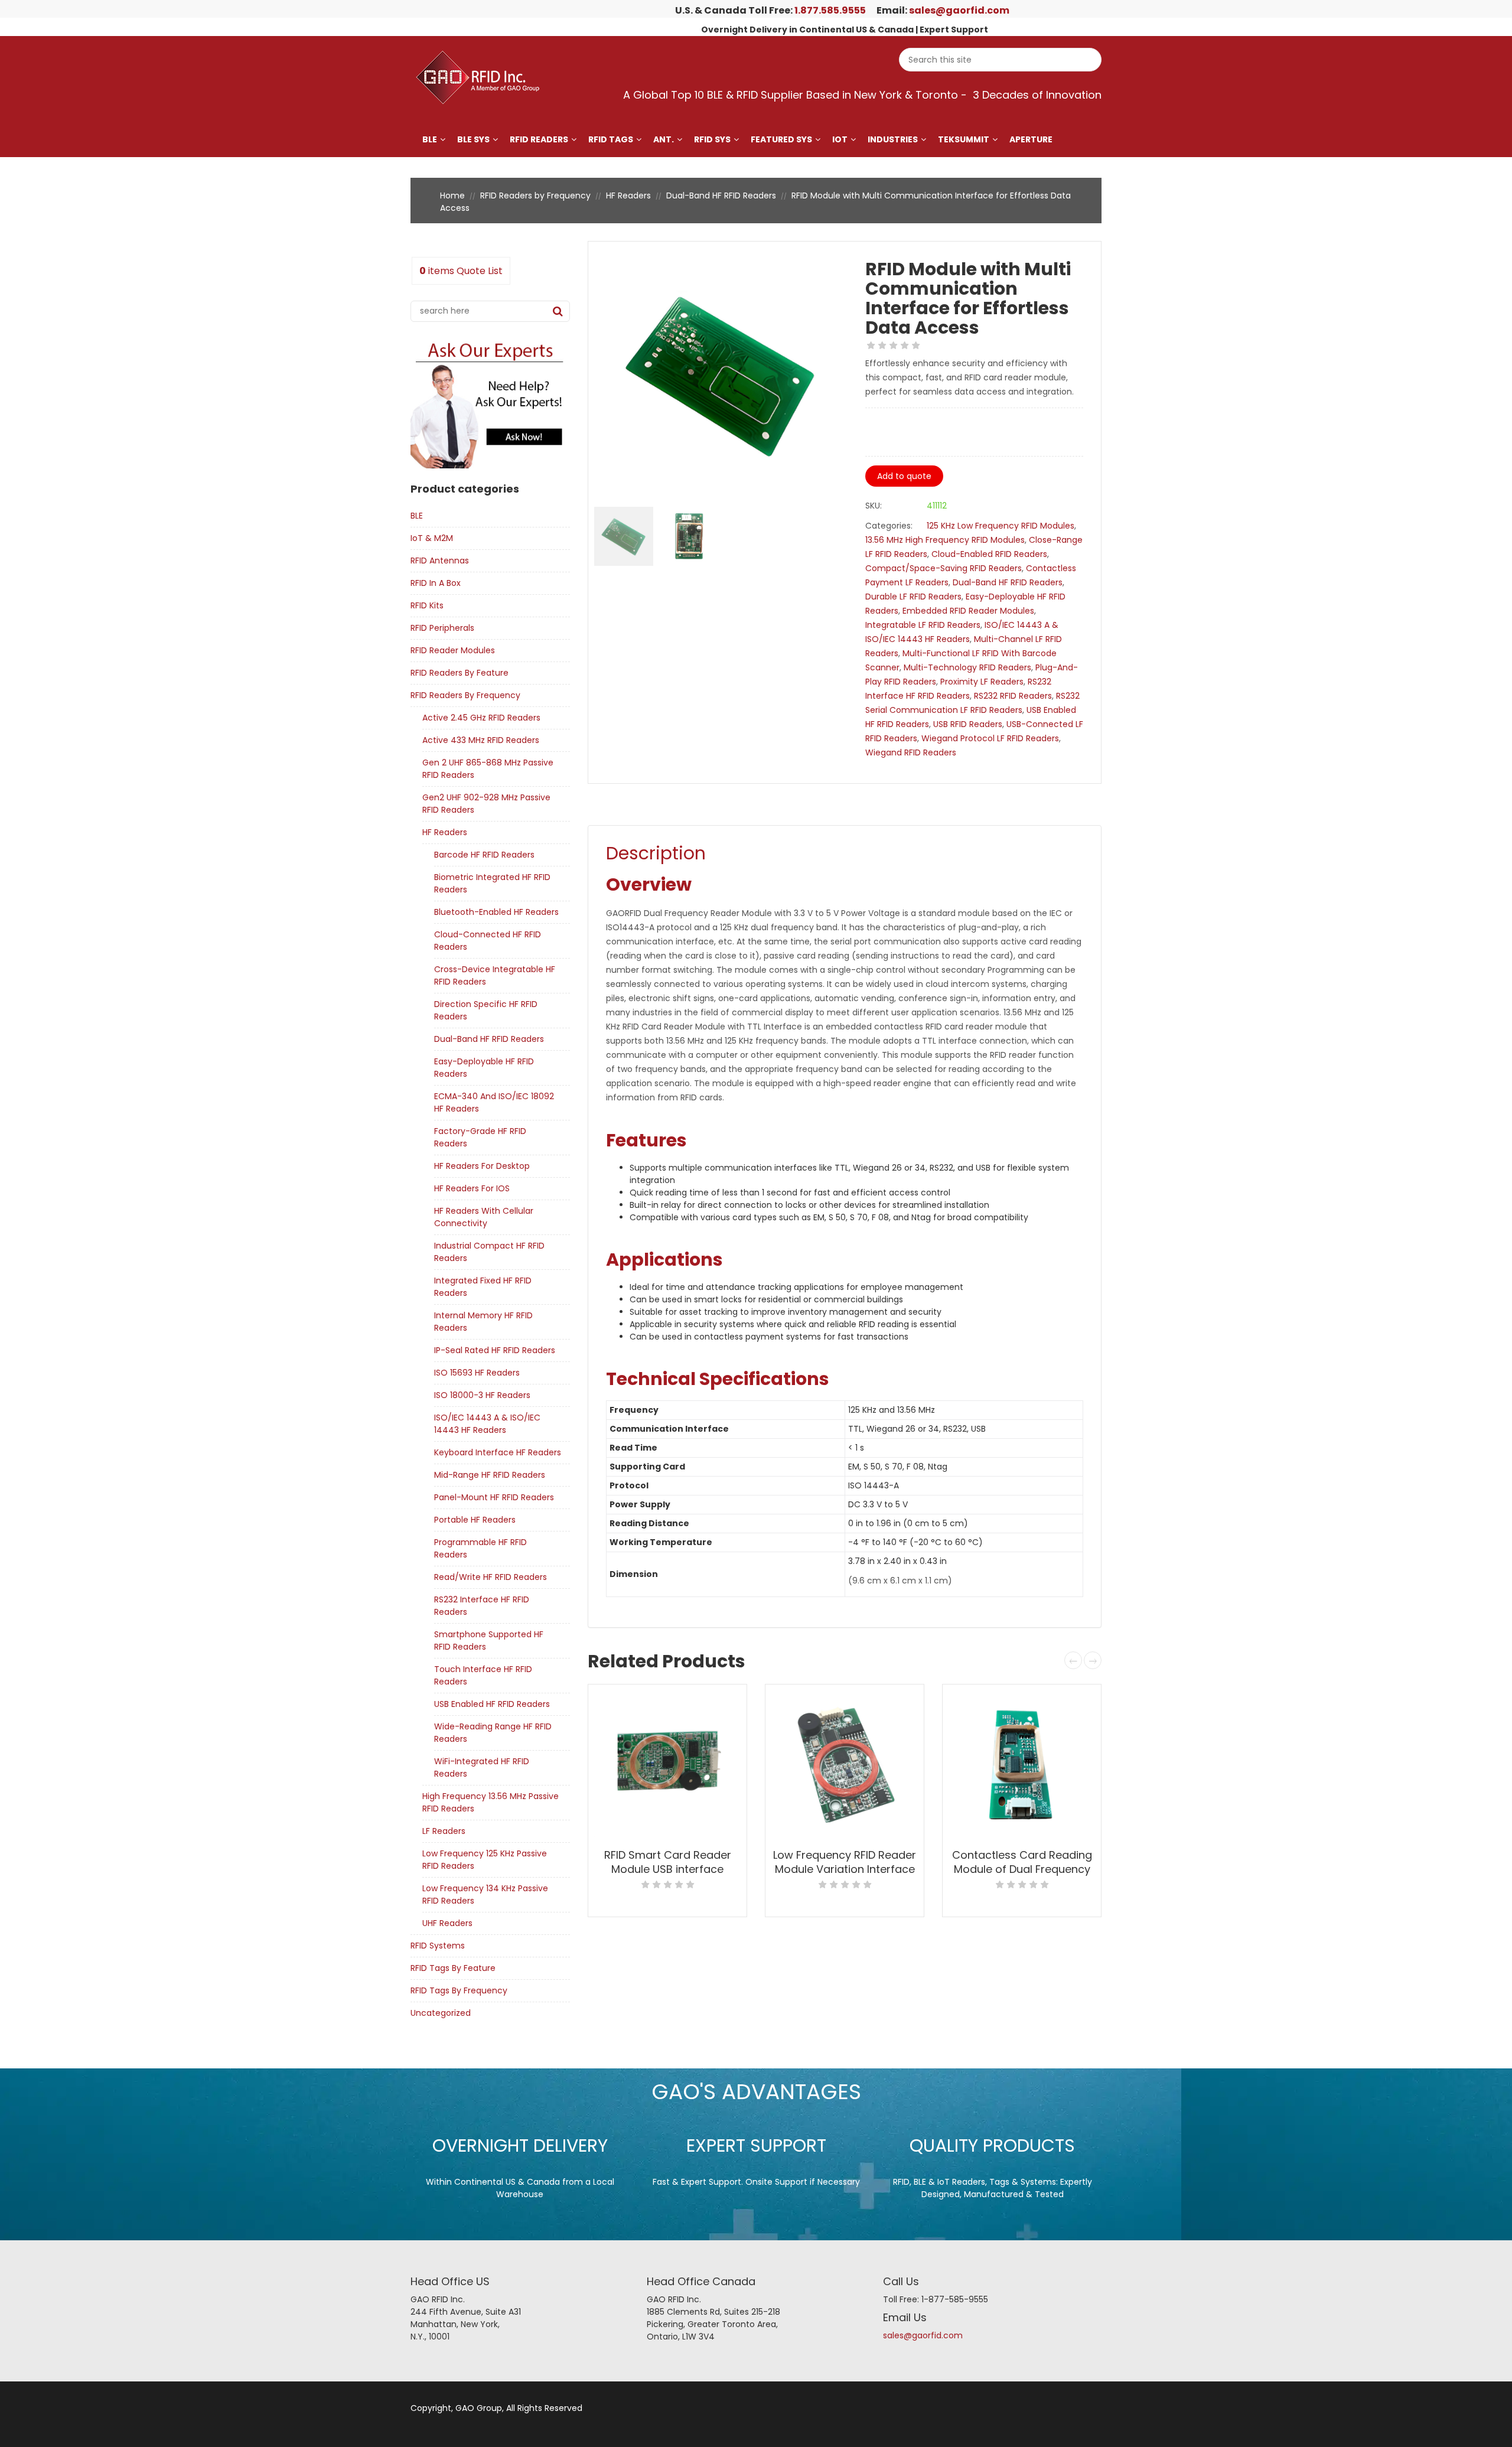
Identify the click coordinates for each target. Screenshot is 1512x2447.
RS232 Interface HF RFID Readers (482, 1606)
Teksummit (964, 139)
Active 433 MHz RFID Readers (481, 740)
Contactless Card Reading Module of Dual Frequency (1022, 1862)
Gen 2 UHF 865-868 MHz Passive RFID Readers (488, 769)
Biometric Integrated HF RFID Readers (492, 883)
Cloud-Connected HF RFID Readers (488, 941)
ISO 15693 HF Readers (477, 1373)
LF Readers (444, 1831)
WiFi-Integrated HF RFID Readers (482, 1767)
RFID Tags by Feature (453, 1968)
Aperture (1031, 139)
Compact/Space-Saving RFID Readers (944, 568)
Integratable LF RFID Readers (923, 625)
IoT (840, 139)
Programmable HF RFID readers (480, 1548)
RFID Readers (539, 139)
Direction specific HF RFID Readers (486, 1010)
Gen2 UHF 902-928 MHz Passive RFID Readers (486, 804)
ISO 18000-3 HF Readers (482, 1395)
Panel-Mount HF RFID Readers (494, 1497)
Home (452, 196)
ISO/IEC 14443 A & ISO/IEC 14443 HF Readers (487, 1424)
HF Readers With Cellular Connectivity (484, 1217)
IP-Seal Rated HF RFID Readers (495, 1350)
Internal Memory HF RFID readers (483, 1322)
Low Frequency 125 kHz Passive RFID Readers (485, 1860)
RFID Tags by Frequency (459, 1990)
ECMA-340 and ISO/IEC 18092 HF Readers (494, 1102)
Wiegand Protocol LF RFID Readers (990, 738)
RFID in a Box (436, 583)
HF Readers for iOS (472, 1188)
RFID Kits (427, 605)
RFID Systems (438, 1946)
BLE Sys (473, 139)
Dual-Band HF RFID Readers (721, 196)
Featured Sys (781, 139)
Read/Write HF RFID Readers (491, 1577)
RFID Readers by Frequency (535, 196)
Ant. (664, 139)
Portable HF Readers (475, 1520)
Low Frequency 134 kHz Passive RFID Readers (485, 1894)
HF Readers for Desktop (482, 1166)
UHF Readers (447, 1923)
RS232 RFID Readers (1013, 696)
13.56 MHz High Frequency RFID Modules (945, 540)
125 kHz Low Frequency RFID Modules (1001, 526)
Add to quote (904, 476)
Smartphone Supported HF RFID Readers (489, 1640)
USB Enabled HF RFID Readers (492, 1704)
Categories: (889, 526)
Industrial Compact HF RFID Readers (489, 1252)
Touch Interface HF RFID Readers (483, 1675)
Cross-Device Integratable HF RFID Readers (495, 975)
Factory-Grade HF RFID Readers (480, 1137)
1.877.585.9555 (830, 10)
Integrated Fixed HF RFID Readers (483, 1287)
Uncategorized (441, 2013)
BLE (430, 139)
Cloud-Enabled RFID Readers (989, 554)
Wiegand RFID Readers (911, 752)
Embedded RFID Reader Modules (968, 611)
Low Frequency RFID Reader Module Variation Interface (845, 1862)
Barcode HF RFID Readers (484, 855)
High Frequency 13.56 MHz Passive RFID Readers (491, 1802)
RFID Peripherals (442, 628)
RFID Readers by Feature (460, 673)
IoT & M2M (432, 538)
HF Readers (628, 196)
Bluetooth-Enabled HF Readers (496, 912)
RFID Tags (611, 139)
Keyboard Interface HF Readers (498, 1452)
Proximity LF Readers (982, 682)
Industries (893, 139)
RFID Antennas (440, 561)
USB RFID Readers (968, 724)
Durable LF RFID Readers (913, 597)
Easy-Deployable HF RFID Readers (484, 1068)
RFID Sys (712, 139)
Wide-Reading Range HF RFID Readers (493, 1733)
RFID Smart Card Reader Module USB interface (668, 1862)
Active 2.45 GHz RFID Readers (481, 718)
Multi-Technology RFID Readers (967, 667)
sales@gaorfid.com (959, 10)
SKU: (874, 506)
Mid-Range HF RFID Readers (490, 1475)
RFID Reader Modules (453, 650)
